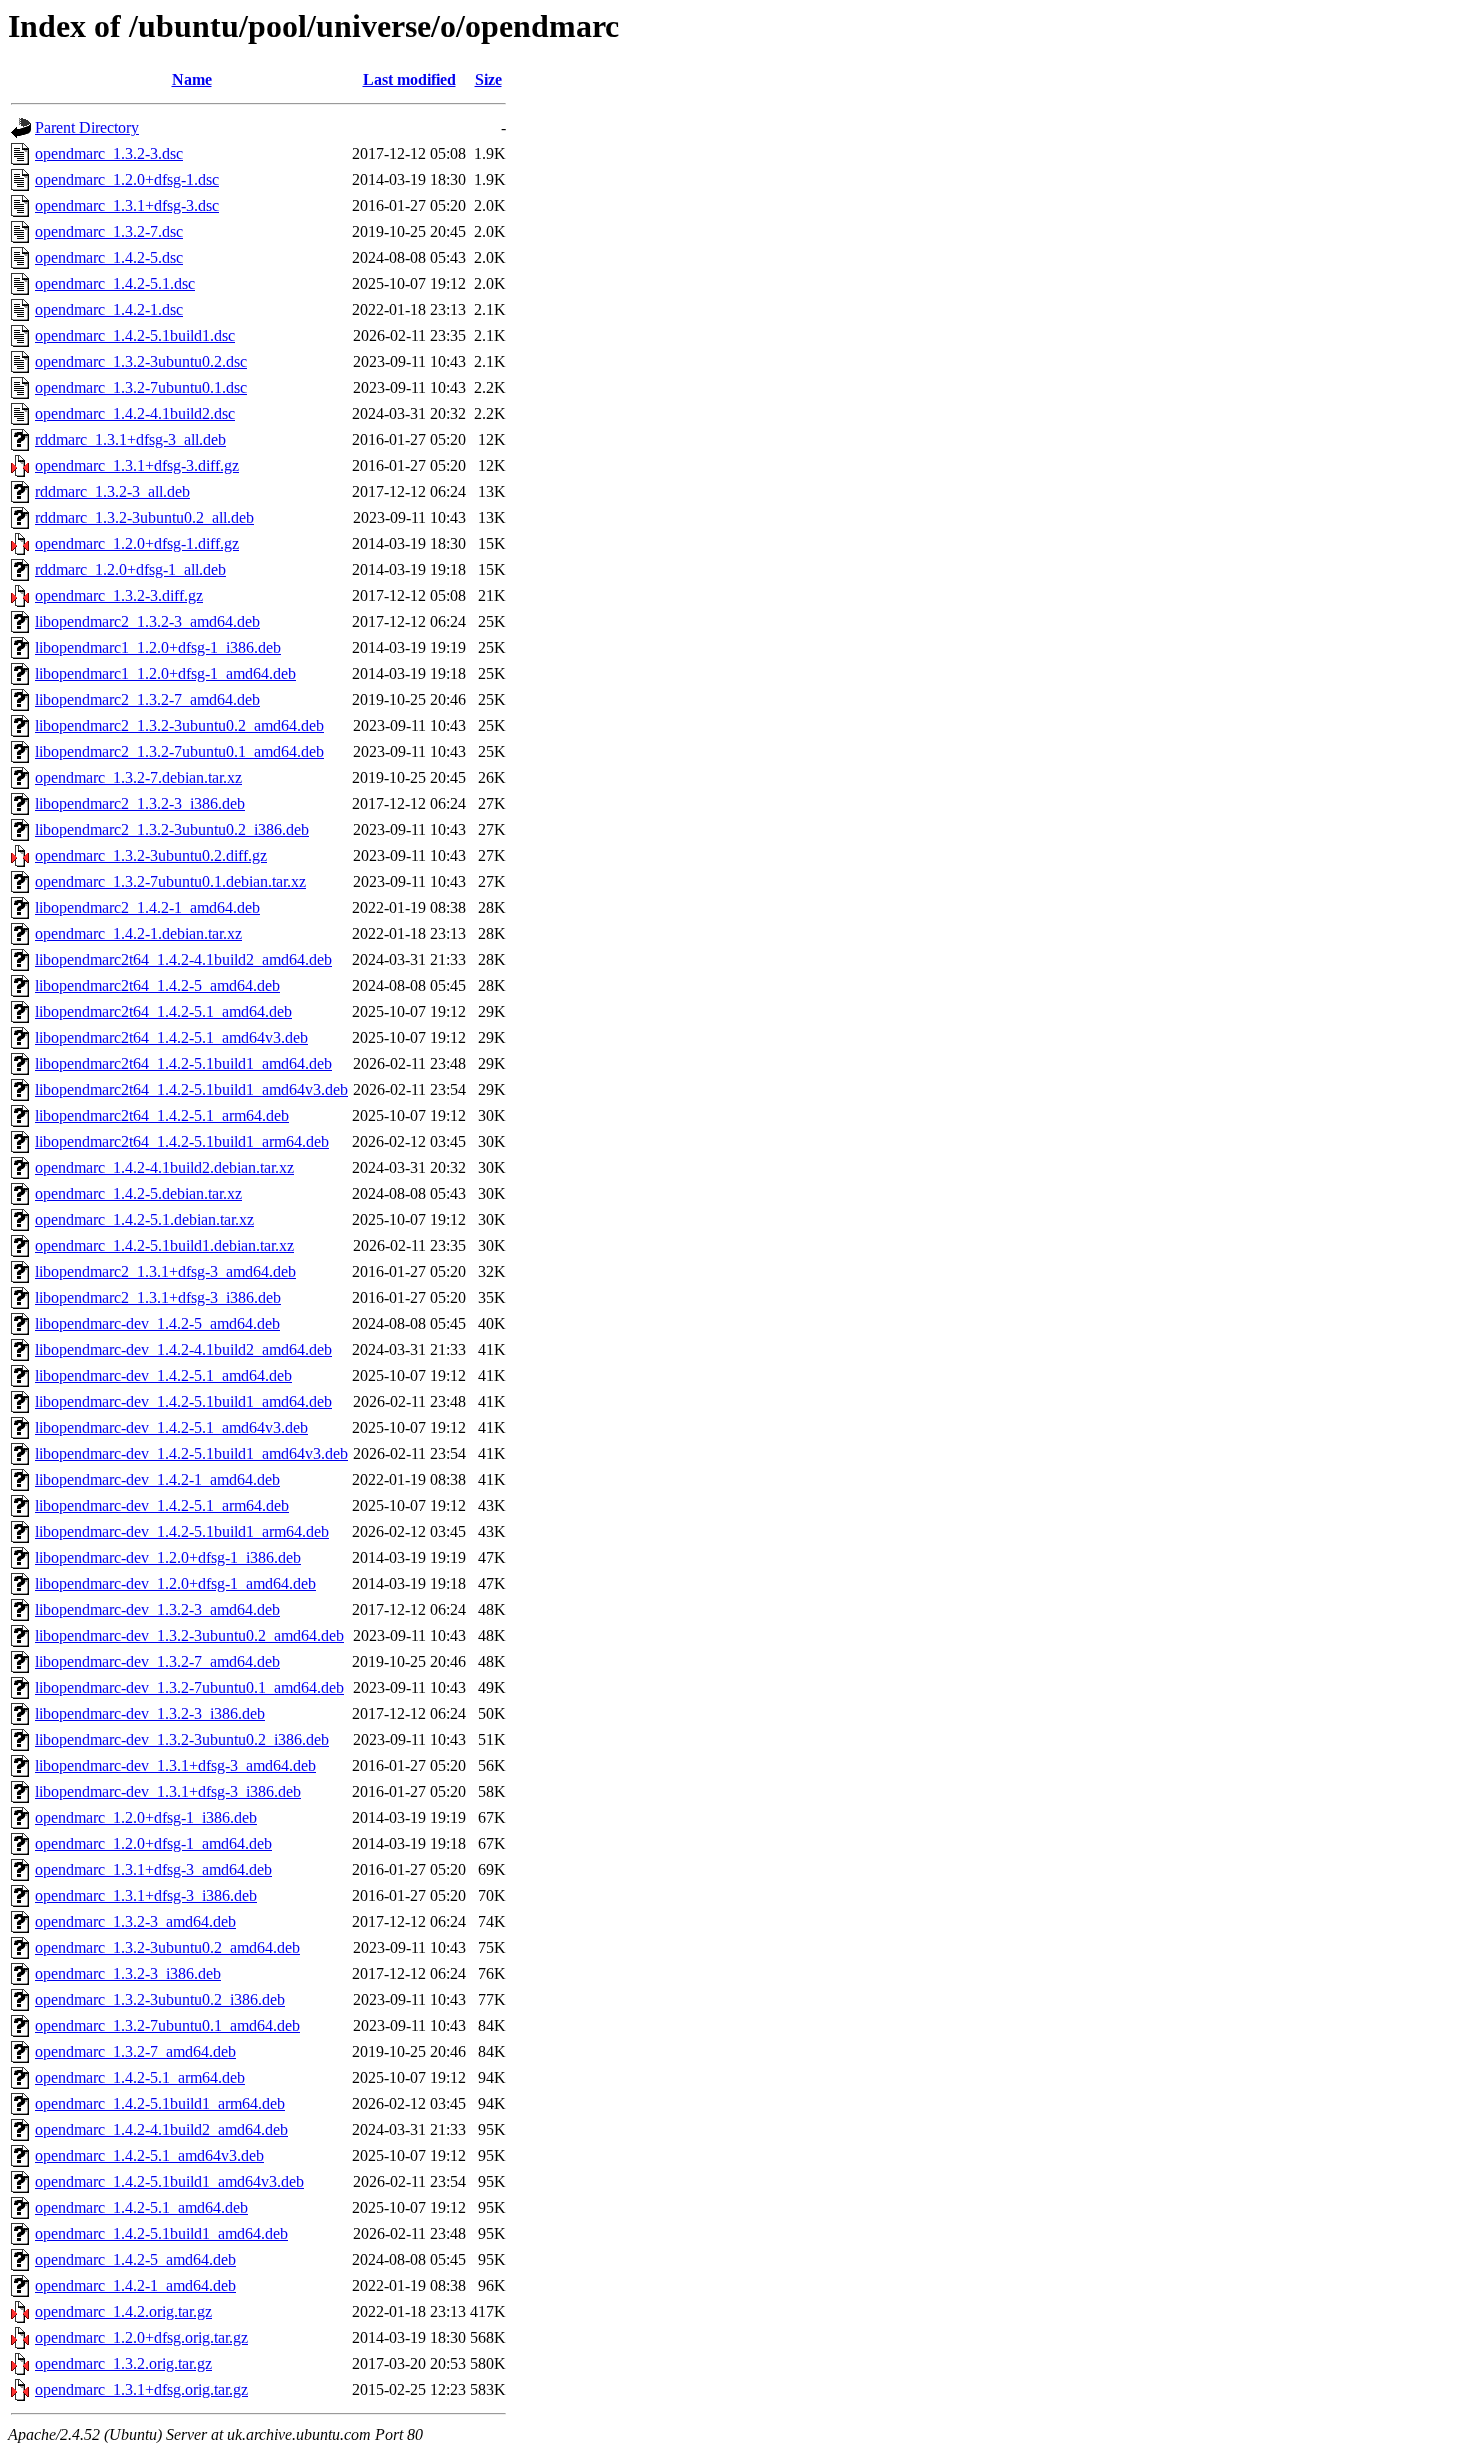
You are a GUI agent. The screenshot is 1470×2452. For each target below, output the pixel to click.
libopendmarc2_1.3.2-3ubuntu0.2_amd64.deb (179, 725)
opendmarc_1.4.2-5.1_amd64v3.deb (149, 2155)
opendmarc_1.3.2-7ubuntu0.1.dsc (141, 387)
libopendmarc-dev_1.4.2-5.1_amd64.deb (163, 1375)
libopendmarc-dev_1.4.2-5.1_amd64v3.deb (171, 1427)
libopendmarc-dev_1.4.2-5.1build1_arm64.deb (182, 1531)
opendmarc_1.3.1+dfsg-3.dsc (127, 205)
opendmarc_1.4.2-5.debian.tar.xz (138, 1193)
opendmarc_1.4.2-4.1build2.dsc (135, 413)
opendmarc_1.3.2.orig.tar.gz (123, 2363)
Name (192, 79)
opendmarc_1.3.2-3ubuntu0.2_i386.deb (160, 1999)
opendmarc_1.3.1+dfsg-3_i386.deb (146, 1895)
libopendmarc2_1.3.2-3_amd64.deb (147, 621)
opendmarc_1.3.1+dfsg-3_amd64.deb (153, 1869)
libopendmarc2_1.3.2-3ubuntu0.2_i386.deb (172, 829)
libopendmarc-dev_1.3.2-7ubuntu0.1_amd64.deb (189, 1687)
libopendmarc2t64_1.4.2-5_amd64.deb (157, 985)
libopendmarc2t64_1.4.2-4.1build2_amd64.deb (183, 959)
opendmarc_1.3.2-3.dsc (109, 153)
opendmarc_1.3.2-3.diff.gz (119, 595)
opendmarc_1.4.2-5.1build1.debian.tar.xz (164, 1245)
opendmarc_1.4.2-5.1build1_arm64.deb (160, 2103)
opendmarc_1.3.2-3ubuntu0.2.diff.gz (151, 855)
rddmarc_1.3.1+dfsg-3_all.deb (130, 439)
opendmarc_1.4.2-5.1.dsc (115, 283)
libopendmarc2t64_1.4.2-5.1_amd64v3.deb (171, 1037)
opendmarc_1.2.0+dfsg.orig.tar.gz (141, 2337)
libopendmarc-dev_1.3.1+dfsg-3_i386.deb (168, 1791)
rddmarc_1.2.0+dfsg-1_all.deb (130, 569)
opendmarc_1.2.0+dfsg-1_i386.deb (146, 1817)
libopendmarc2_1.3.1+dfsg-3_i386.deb (158, 1297)
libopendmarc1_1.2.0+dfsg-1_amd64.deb (165, 673)
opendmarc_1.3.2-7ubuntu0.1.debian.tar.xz (170, 881)
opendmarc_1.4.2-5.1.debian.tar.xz (144, 1219)
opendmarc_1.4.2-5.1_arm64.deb (140, 2077)
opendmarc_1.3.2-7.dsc (109, 231)
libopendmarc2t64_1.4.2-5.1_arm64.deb (162, 1115)
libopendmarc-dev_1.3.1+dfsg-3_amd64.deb (175, 1765)
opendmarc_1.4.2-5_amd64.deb (135, 2259)
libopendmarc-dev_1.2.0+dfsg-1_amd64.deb (175, 1583)
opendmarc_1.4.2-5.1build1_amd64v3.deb (169, 2181)
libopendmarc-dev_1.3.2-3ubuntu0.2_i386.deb (182, 1739)
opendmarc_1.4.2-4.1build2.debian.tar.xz (164, 1167)
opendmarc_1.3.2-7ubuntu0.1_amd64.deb (167, 2025)
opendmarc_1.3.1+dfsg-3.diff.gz (137, 465)
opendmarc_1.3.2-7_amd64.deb (135, 2051)
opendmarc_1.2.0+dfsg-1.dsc (127, 179)
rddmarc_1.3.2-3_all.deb (112, 491)
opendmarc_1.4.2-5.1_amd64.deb (141, 2207)
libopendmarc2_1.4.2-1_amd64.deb (147, 907)
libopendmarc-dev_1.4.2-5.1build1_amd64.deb (183, 1401)
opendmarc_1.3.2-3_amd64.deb (135, 1921)
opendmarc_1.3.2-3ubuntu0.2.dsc (141, 361)
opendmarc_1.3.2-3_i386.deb (128, 1973)
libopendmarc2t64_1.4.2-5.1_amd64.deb (163, 1011)
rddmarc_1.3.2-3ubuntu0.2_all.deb (144, 517)
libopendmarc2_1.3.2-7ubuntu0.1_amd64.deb (179, 751)
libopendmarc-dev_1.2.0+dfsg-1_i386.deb (168, 1557)
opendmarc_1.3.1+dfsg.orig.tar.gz (141, 2389)
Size (488, 79)
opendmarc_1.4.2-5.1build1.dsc (135, 335)
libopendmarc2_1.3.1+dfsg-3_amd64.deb (165, 1271)
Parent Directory (87, 127)
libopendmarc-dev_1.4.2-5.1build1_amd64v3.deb (191, 1453)
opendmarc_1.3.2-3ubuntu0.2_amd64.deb (167, 1947)
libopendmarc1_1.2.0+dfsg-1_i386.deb (158, 647)
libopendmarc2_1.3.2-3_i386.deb (140, 803)
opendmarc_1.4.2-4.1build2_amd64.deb (161, 2129)
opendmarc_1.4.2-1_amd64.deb (135, 2285)
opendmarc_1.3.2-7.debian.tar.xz (138, 777)
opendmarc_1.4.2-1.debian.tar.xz (138, 933)
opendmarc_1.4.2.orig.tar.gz (123, 2311)
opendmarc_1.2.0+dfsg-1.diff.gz (137, 543)
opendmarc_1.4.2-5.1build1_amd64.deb (161, 2233)
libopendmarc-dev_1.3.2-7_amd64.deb (157, 1661)
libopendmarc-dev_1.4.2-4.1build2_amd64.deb (183, 1349)
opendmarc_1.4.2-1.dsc (109, 309)
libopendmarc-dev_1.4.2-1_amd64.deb (157, 1479)
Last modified (409, 79)
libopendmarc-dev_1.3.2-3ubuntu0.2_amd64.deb (189, 1635)
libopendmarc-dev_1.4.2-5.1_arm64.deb (162, 1505)
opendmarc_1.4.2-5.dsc (109, 257)
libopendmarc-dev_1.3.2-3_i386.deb (150, 1713)
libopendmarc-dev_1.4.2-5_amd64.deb (157, 1323)
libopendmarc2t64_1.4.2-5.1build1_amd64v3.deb (191, 1089)
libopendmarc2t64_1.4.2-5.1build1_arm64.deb (182, 1141)
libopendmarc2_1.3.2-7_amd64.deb (147, 699)
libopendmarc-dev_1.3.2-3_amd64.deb (157, 1609)
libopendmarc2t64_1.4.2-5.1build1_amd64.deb (183, 1063)
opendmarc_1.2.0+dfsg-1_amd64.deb (153, 1843)
